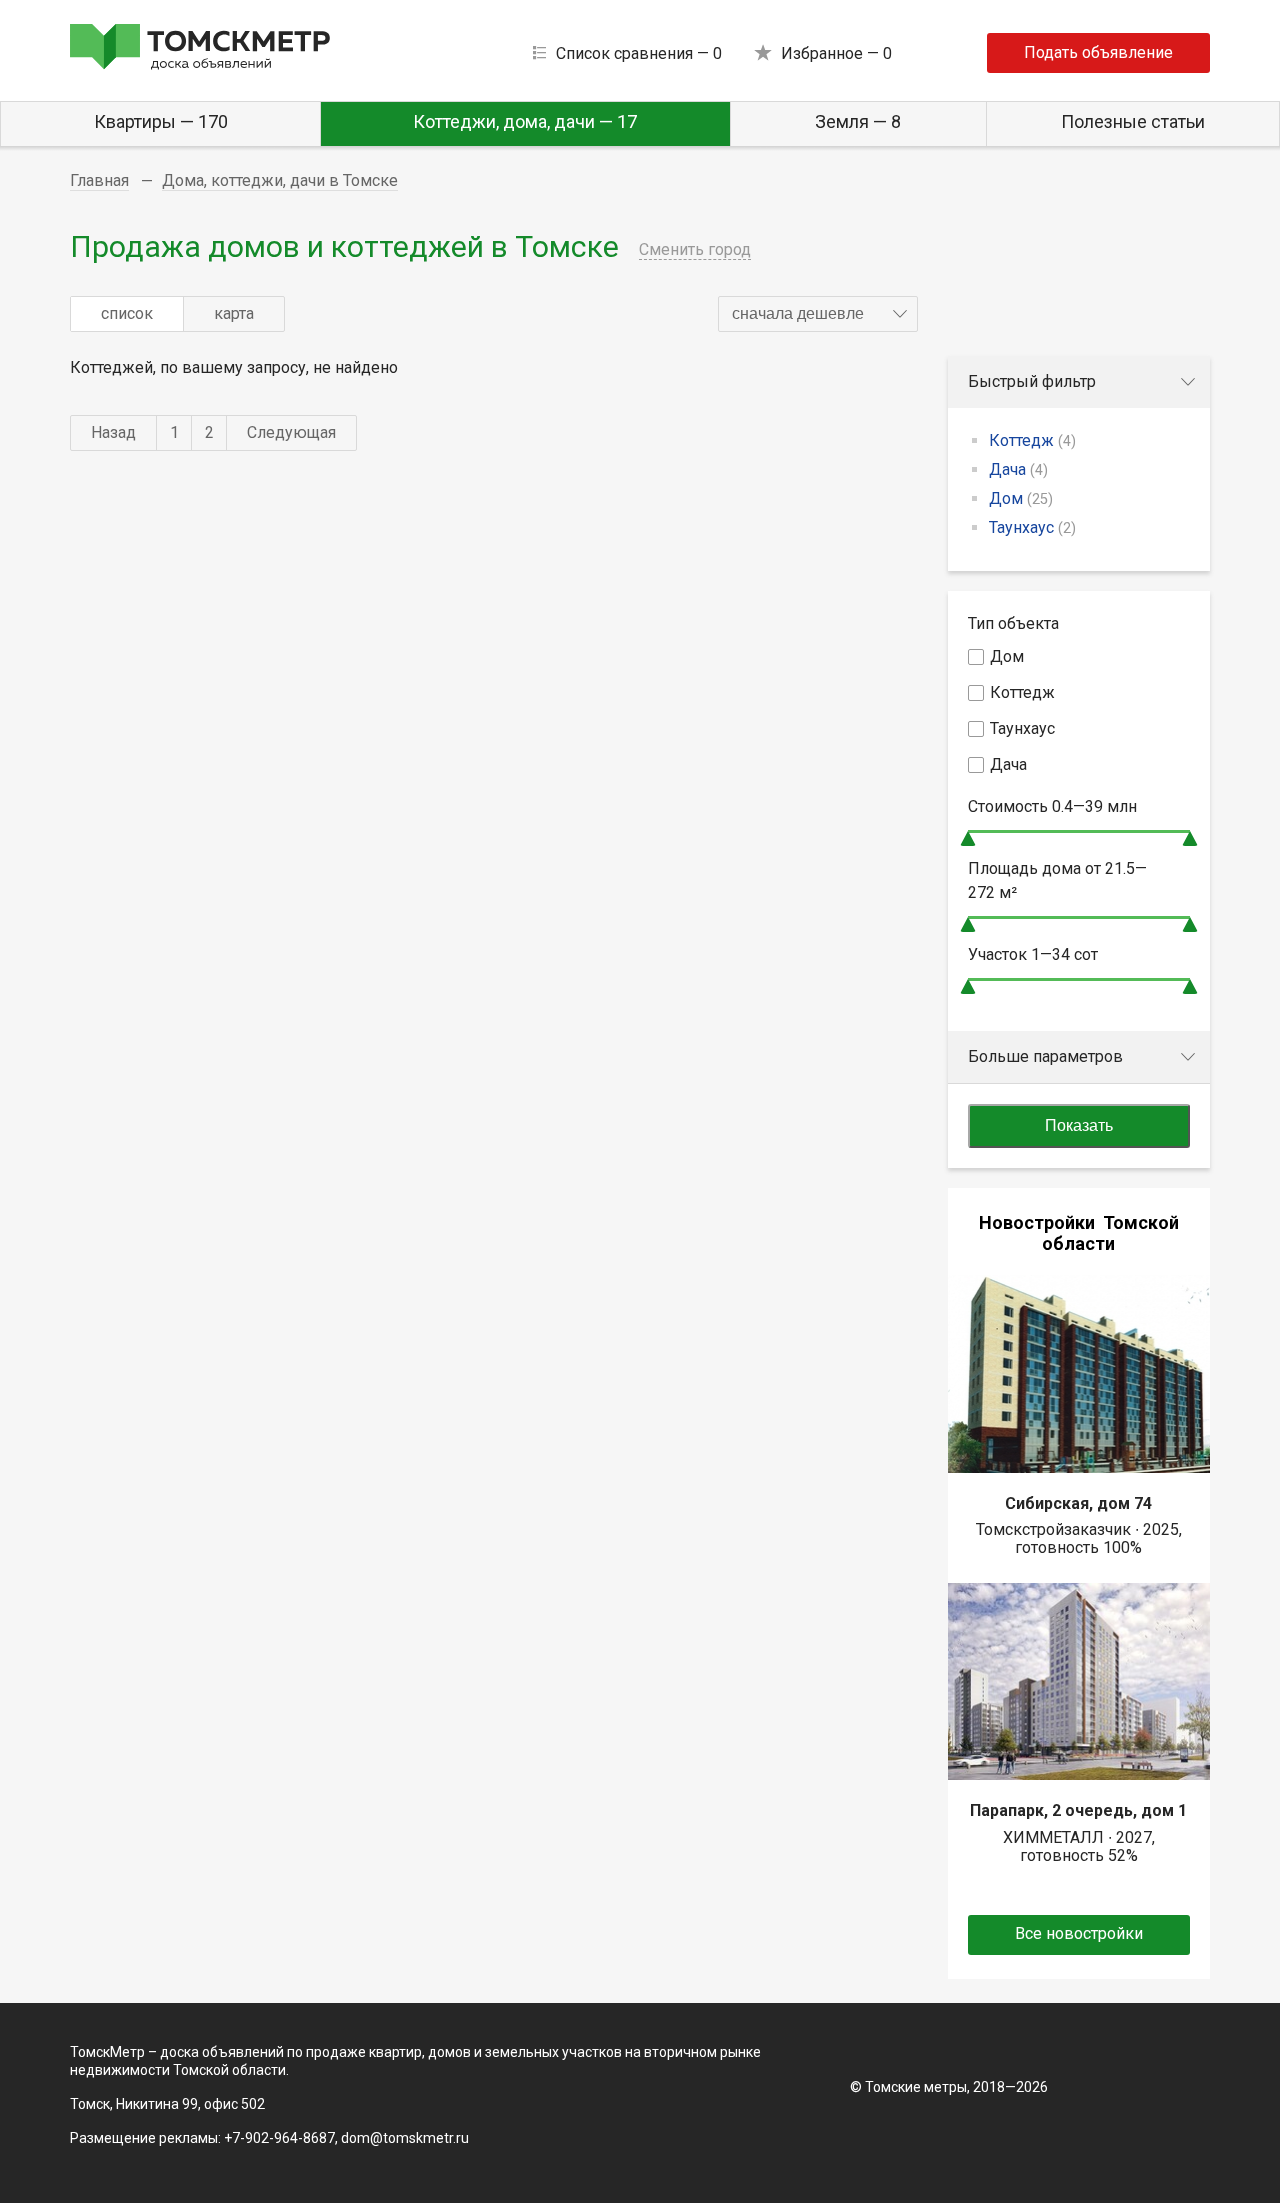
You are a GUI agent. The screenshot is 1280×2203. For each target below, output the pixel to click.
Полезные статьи (1133, 121)
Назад (113, 432)
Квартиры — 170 (161, 121)
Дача (1018, 469)
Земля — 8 (858, 121)
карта (234, 313)
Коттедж (1032, 440)
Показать (1079, 1125)
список (127, 313)
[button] (818, 314)
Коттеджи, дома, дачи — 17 (525, 121)
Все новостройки (1079, 1933)
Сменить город (695, 249)
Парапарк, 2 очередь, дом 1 (1078, 1810)
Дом (1021, 498)
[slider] (968, 838)
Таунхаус (1032, 527)
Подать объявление (1098, 52)
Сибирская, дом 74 (1078, 1503)
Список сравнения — (639, 53)
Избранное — (836, 53)
